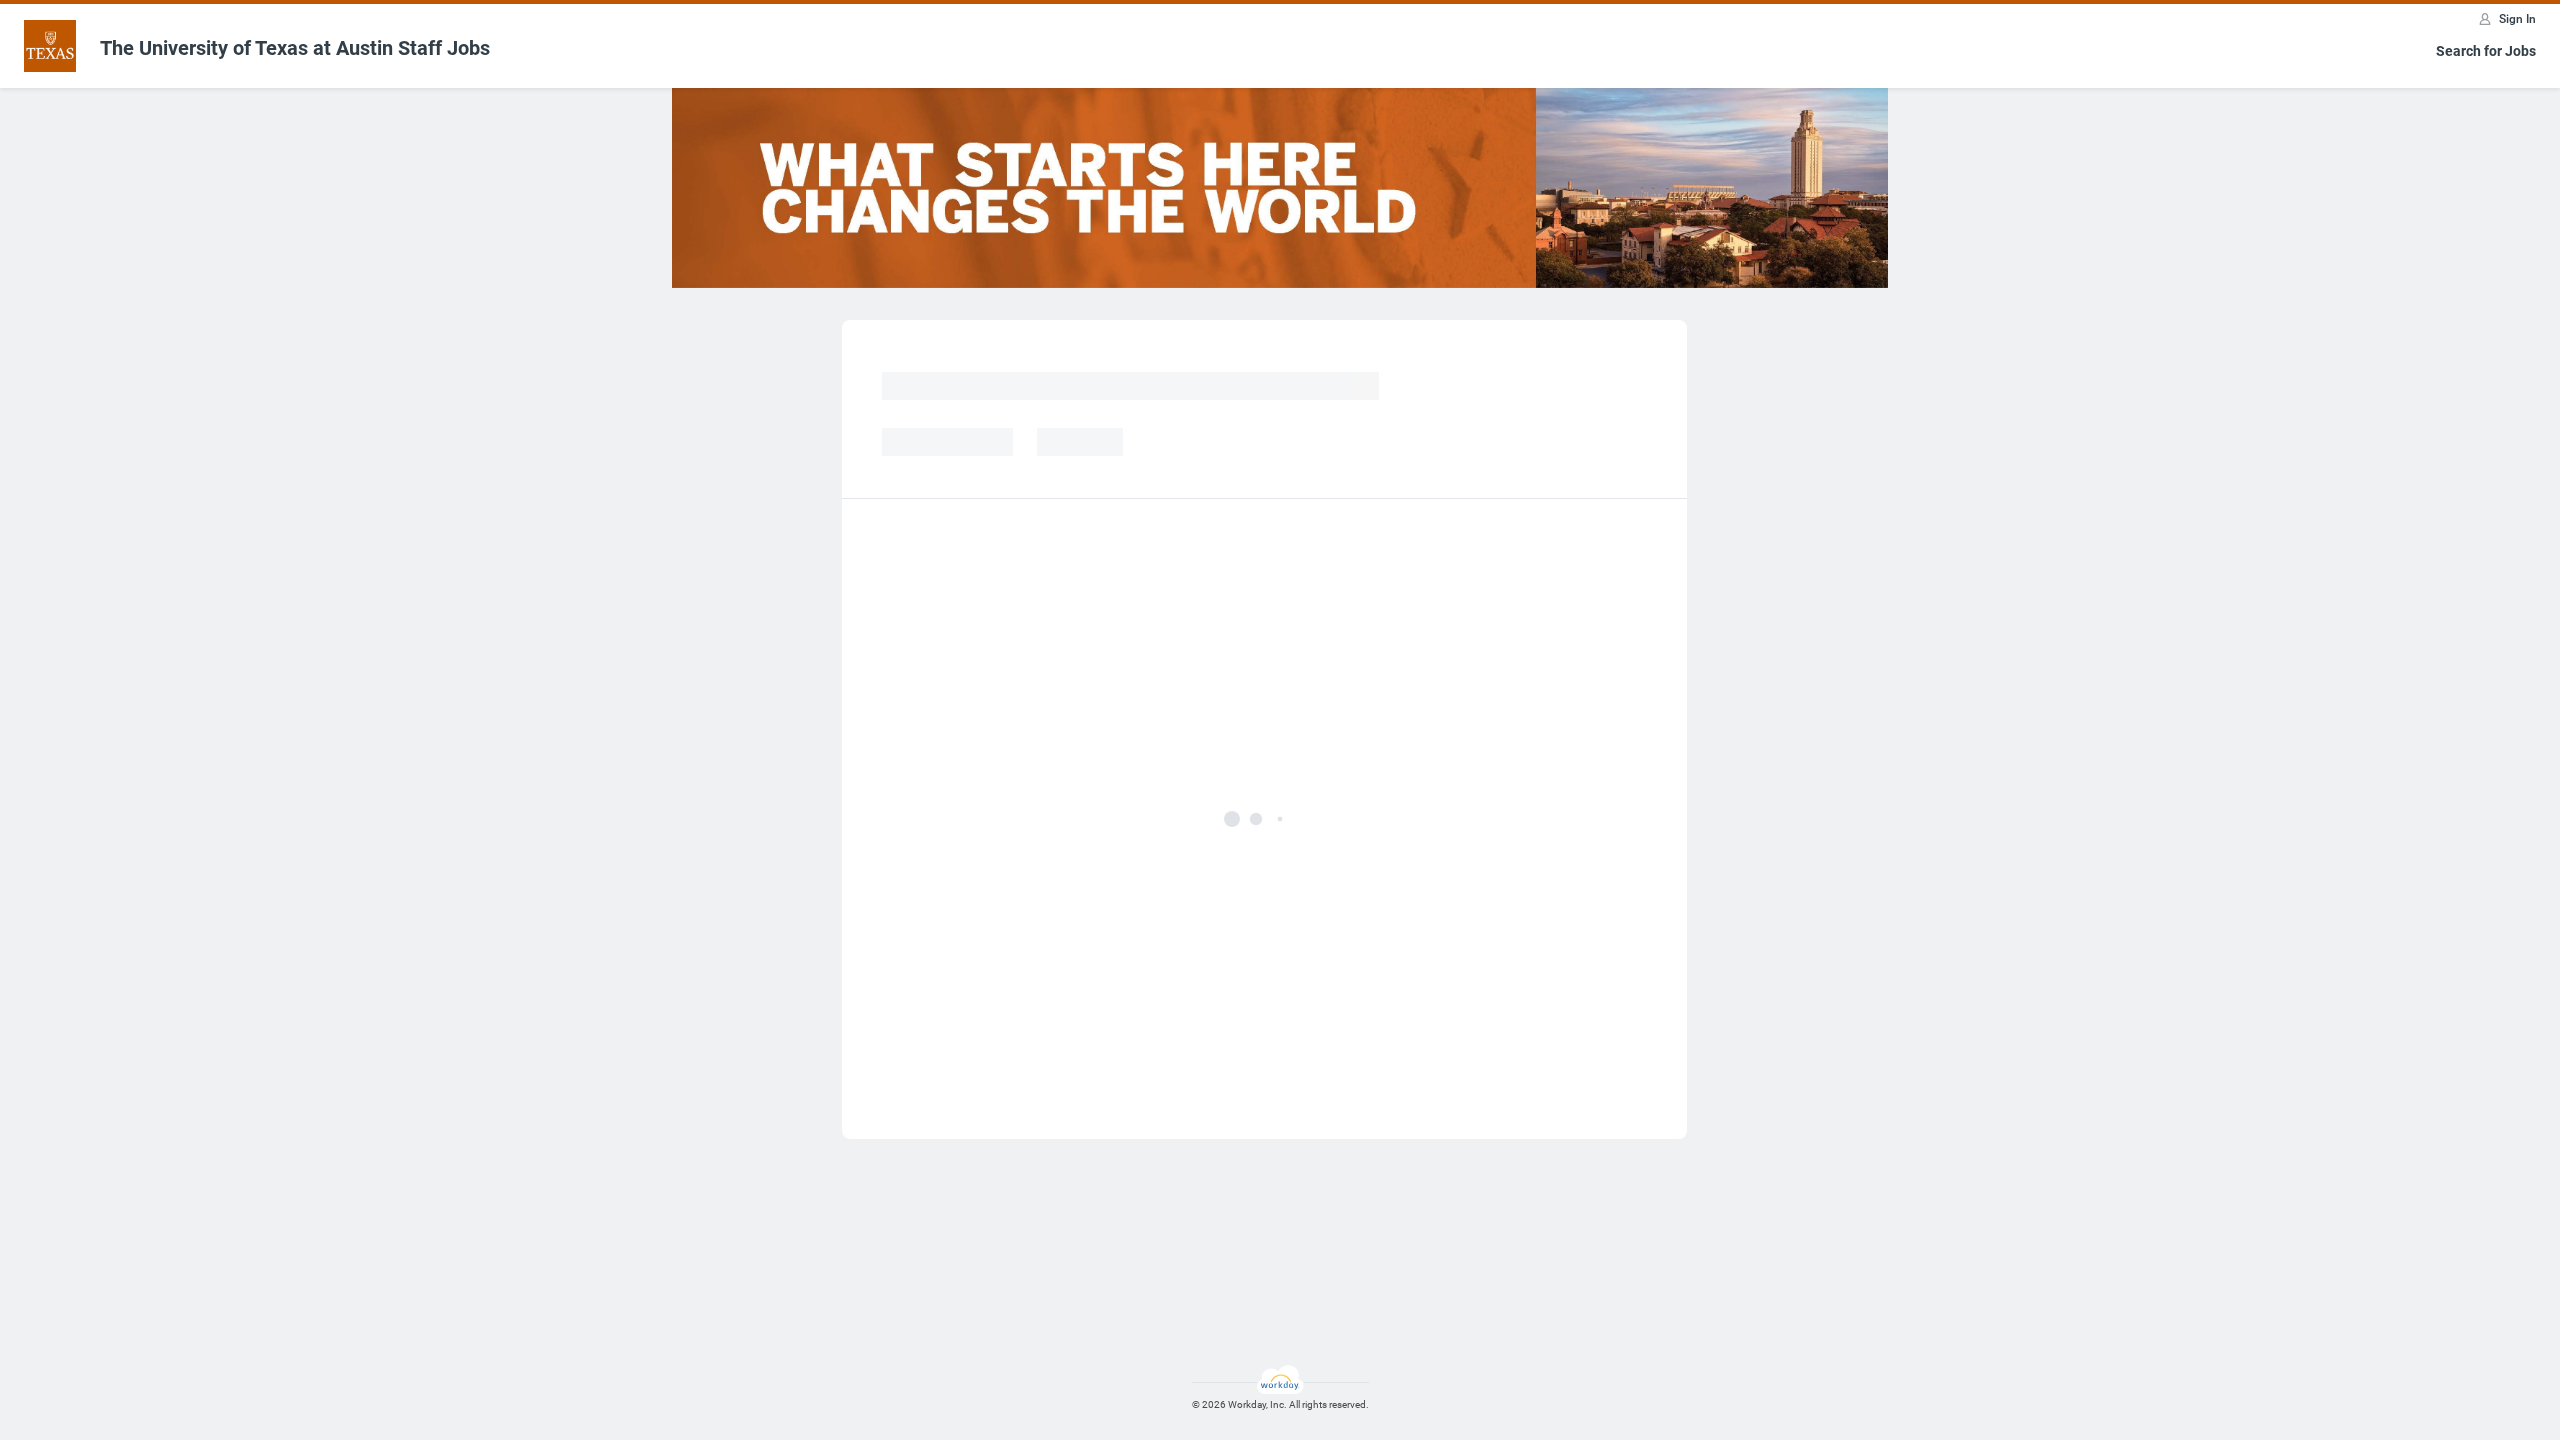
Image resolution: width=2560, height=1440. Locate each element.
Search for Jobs (2486, 51)
